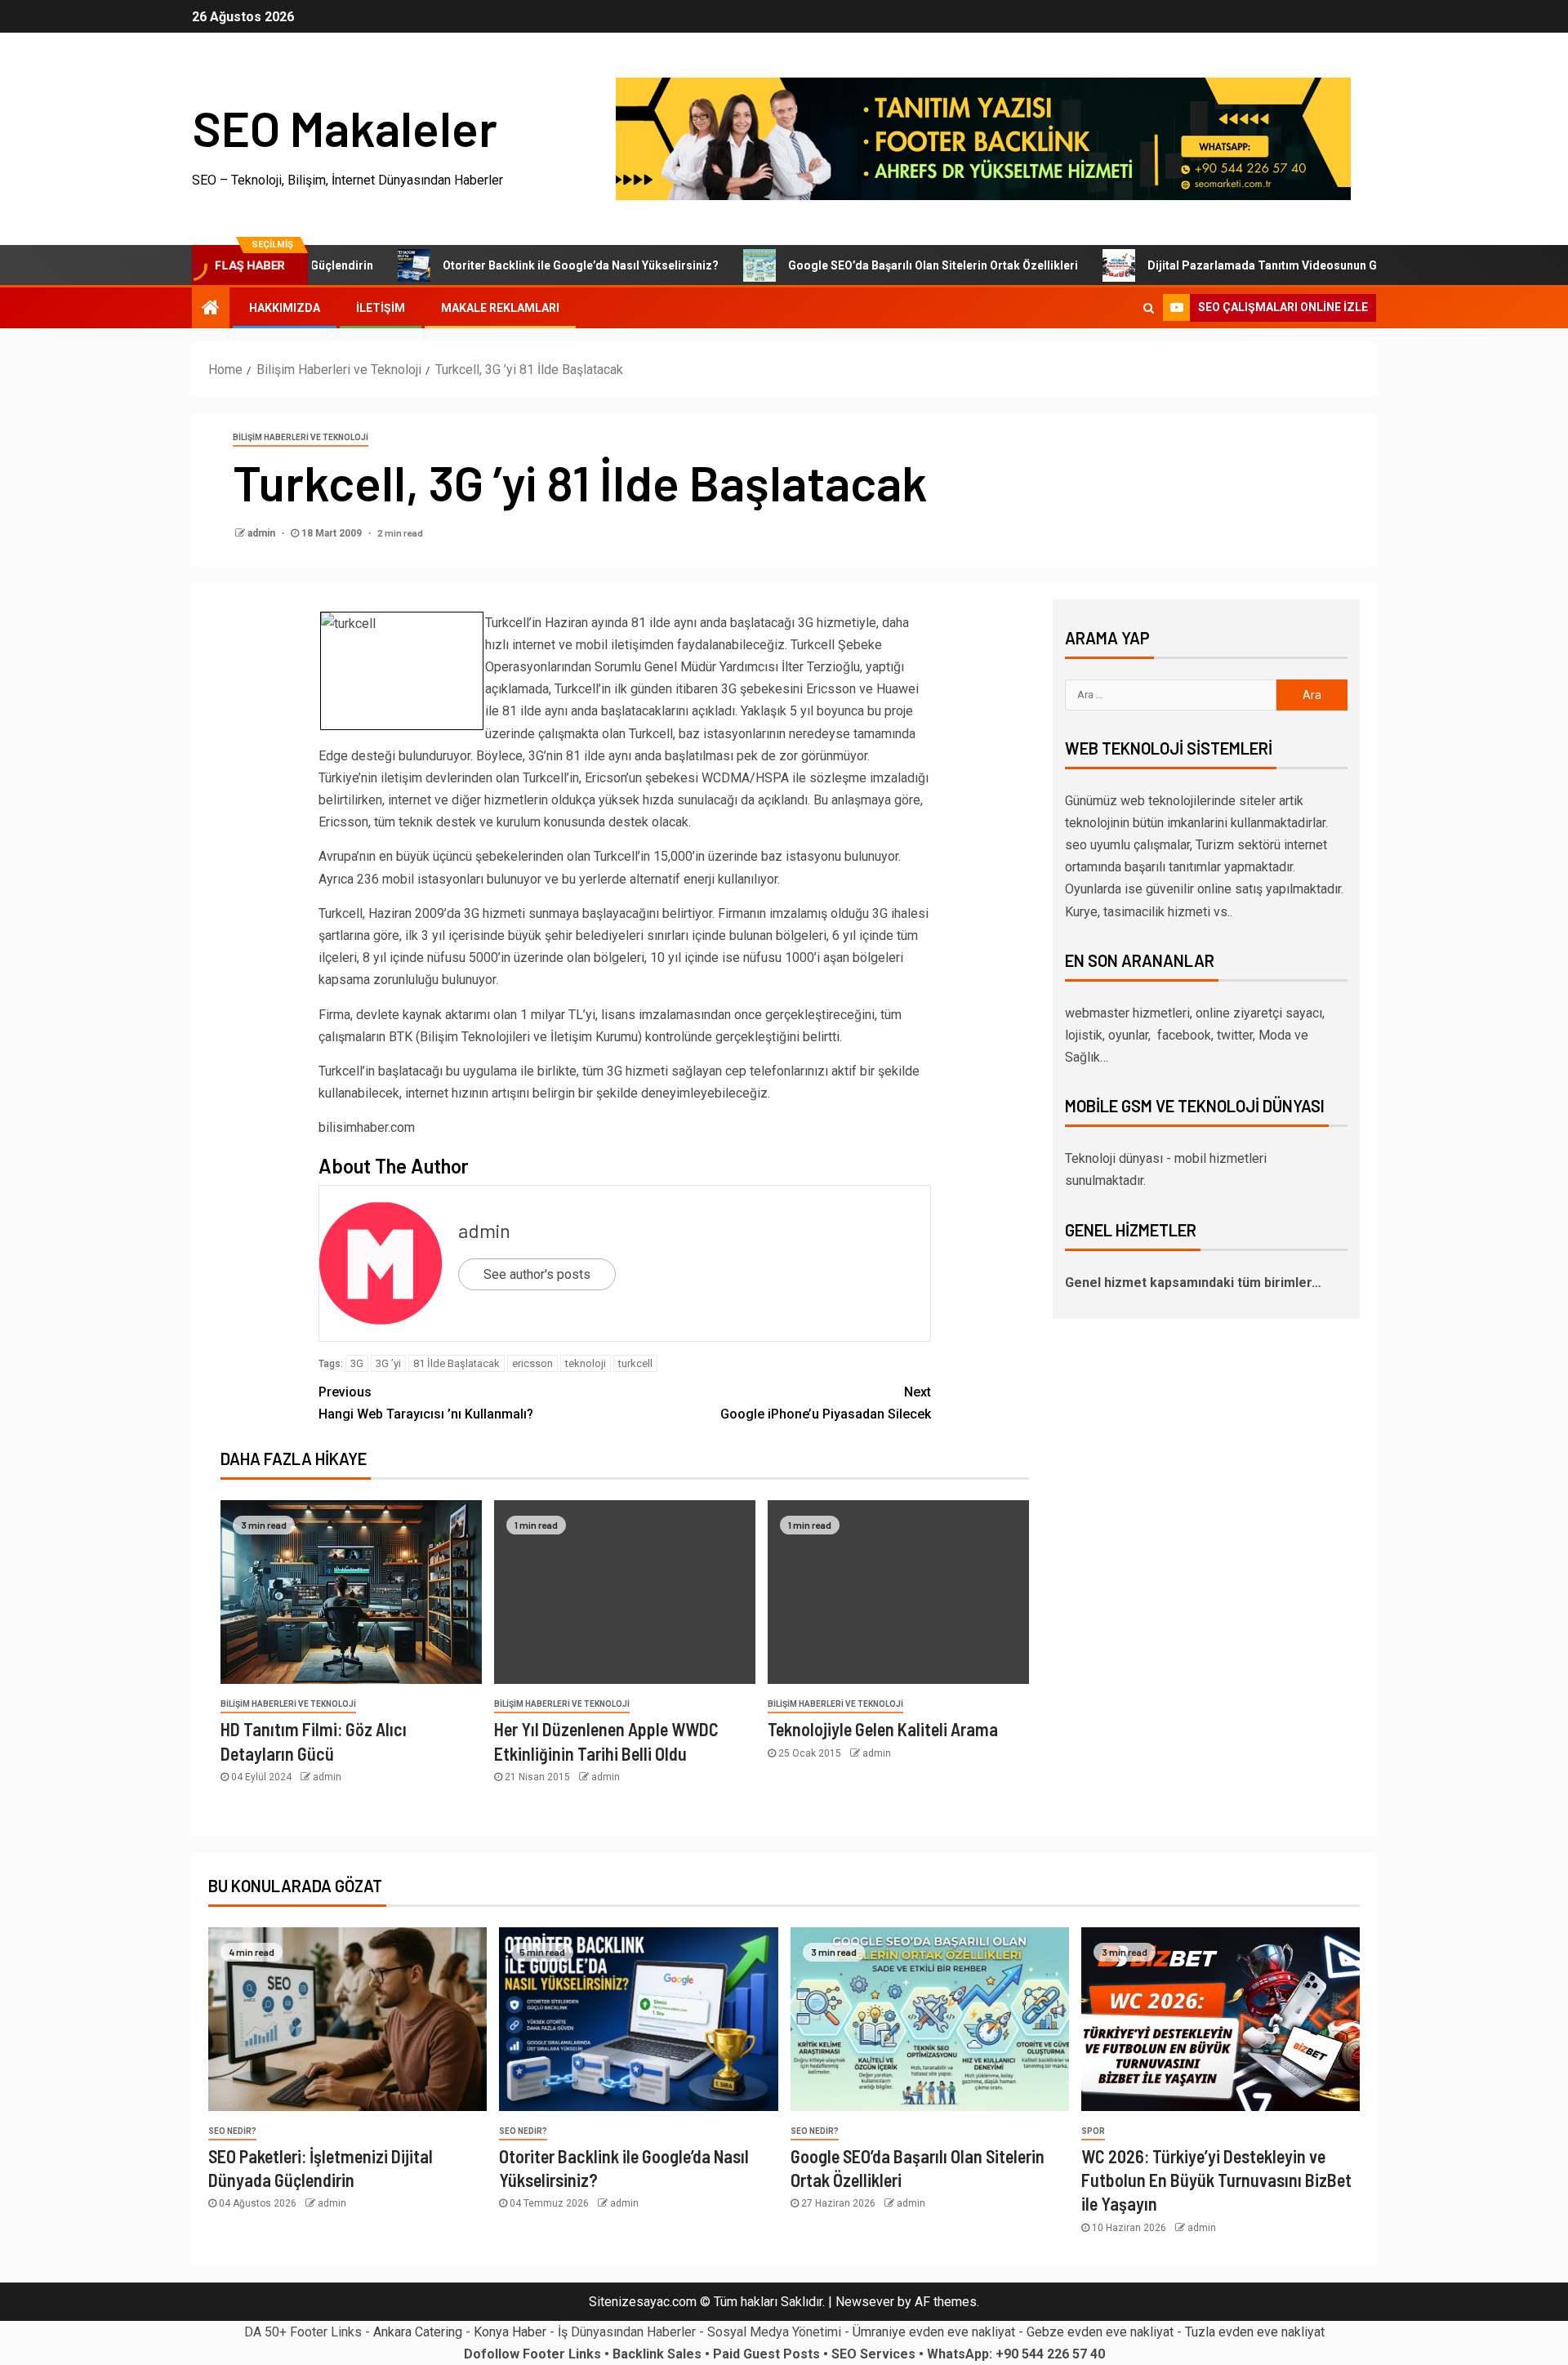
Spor (1093, 2131)
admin (263, 533)
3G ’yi (388, 1363)
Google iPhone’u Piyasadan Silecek (826, 1403)
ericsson (532, 1363)
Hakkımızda (285, 308)
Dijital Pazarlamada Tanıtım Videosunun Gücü (1205, 265)
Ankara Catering (418, 2332)
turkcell (635, 1363)
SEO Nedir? (232, 2131)
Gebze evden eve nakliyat (1100, 2332)
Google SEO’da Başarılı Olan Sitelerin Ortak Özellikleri (866, 265)
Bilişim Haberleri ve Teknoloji (301, 437)
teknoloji (586, 1363)
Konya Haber (510, 2332)
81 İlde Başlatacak (457, 1363)
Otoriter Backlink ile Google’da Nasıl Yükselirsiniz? (514, 265)
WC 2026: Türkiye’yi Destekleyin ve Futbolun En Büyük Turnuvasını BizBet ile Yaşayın (1216, 2180)
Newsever (865, 2302)
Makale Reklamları (500, 308)
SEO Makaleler (345, 127)
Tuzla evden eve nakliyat (1255, 2332)
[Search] (1149, 308)
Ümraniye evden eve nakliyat (934, 2332)
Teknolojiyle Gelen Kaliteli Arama (883, 1729)
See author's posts (537, 1274)
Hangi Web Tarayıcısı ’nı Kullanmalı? (426, 1403)
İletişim (381, 308)
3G (357, 1363)
